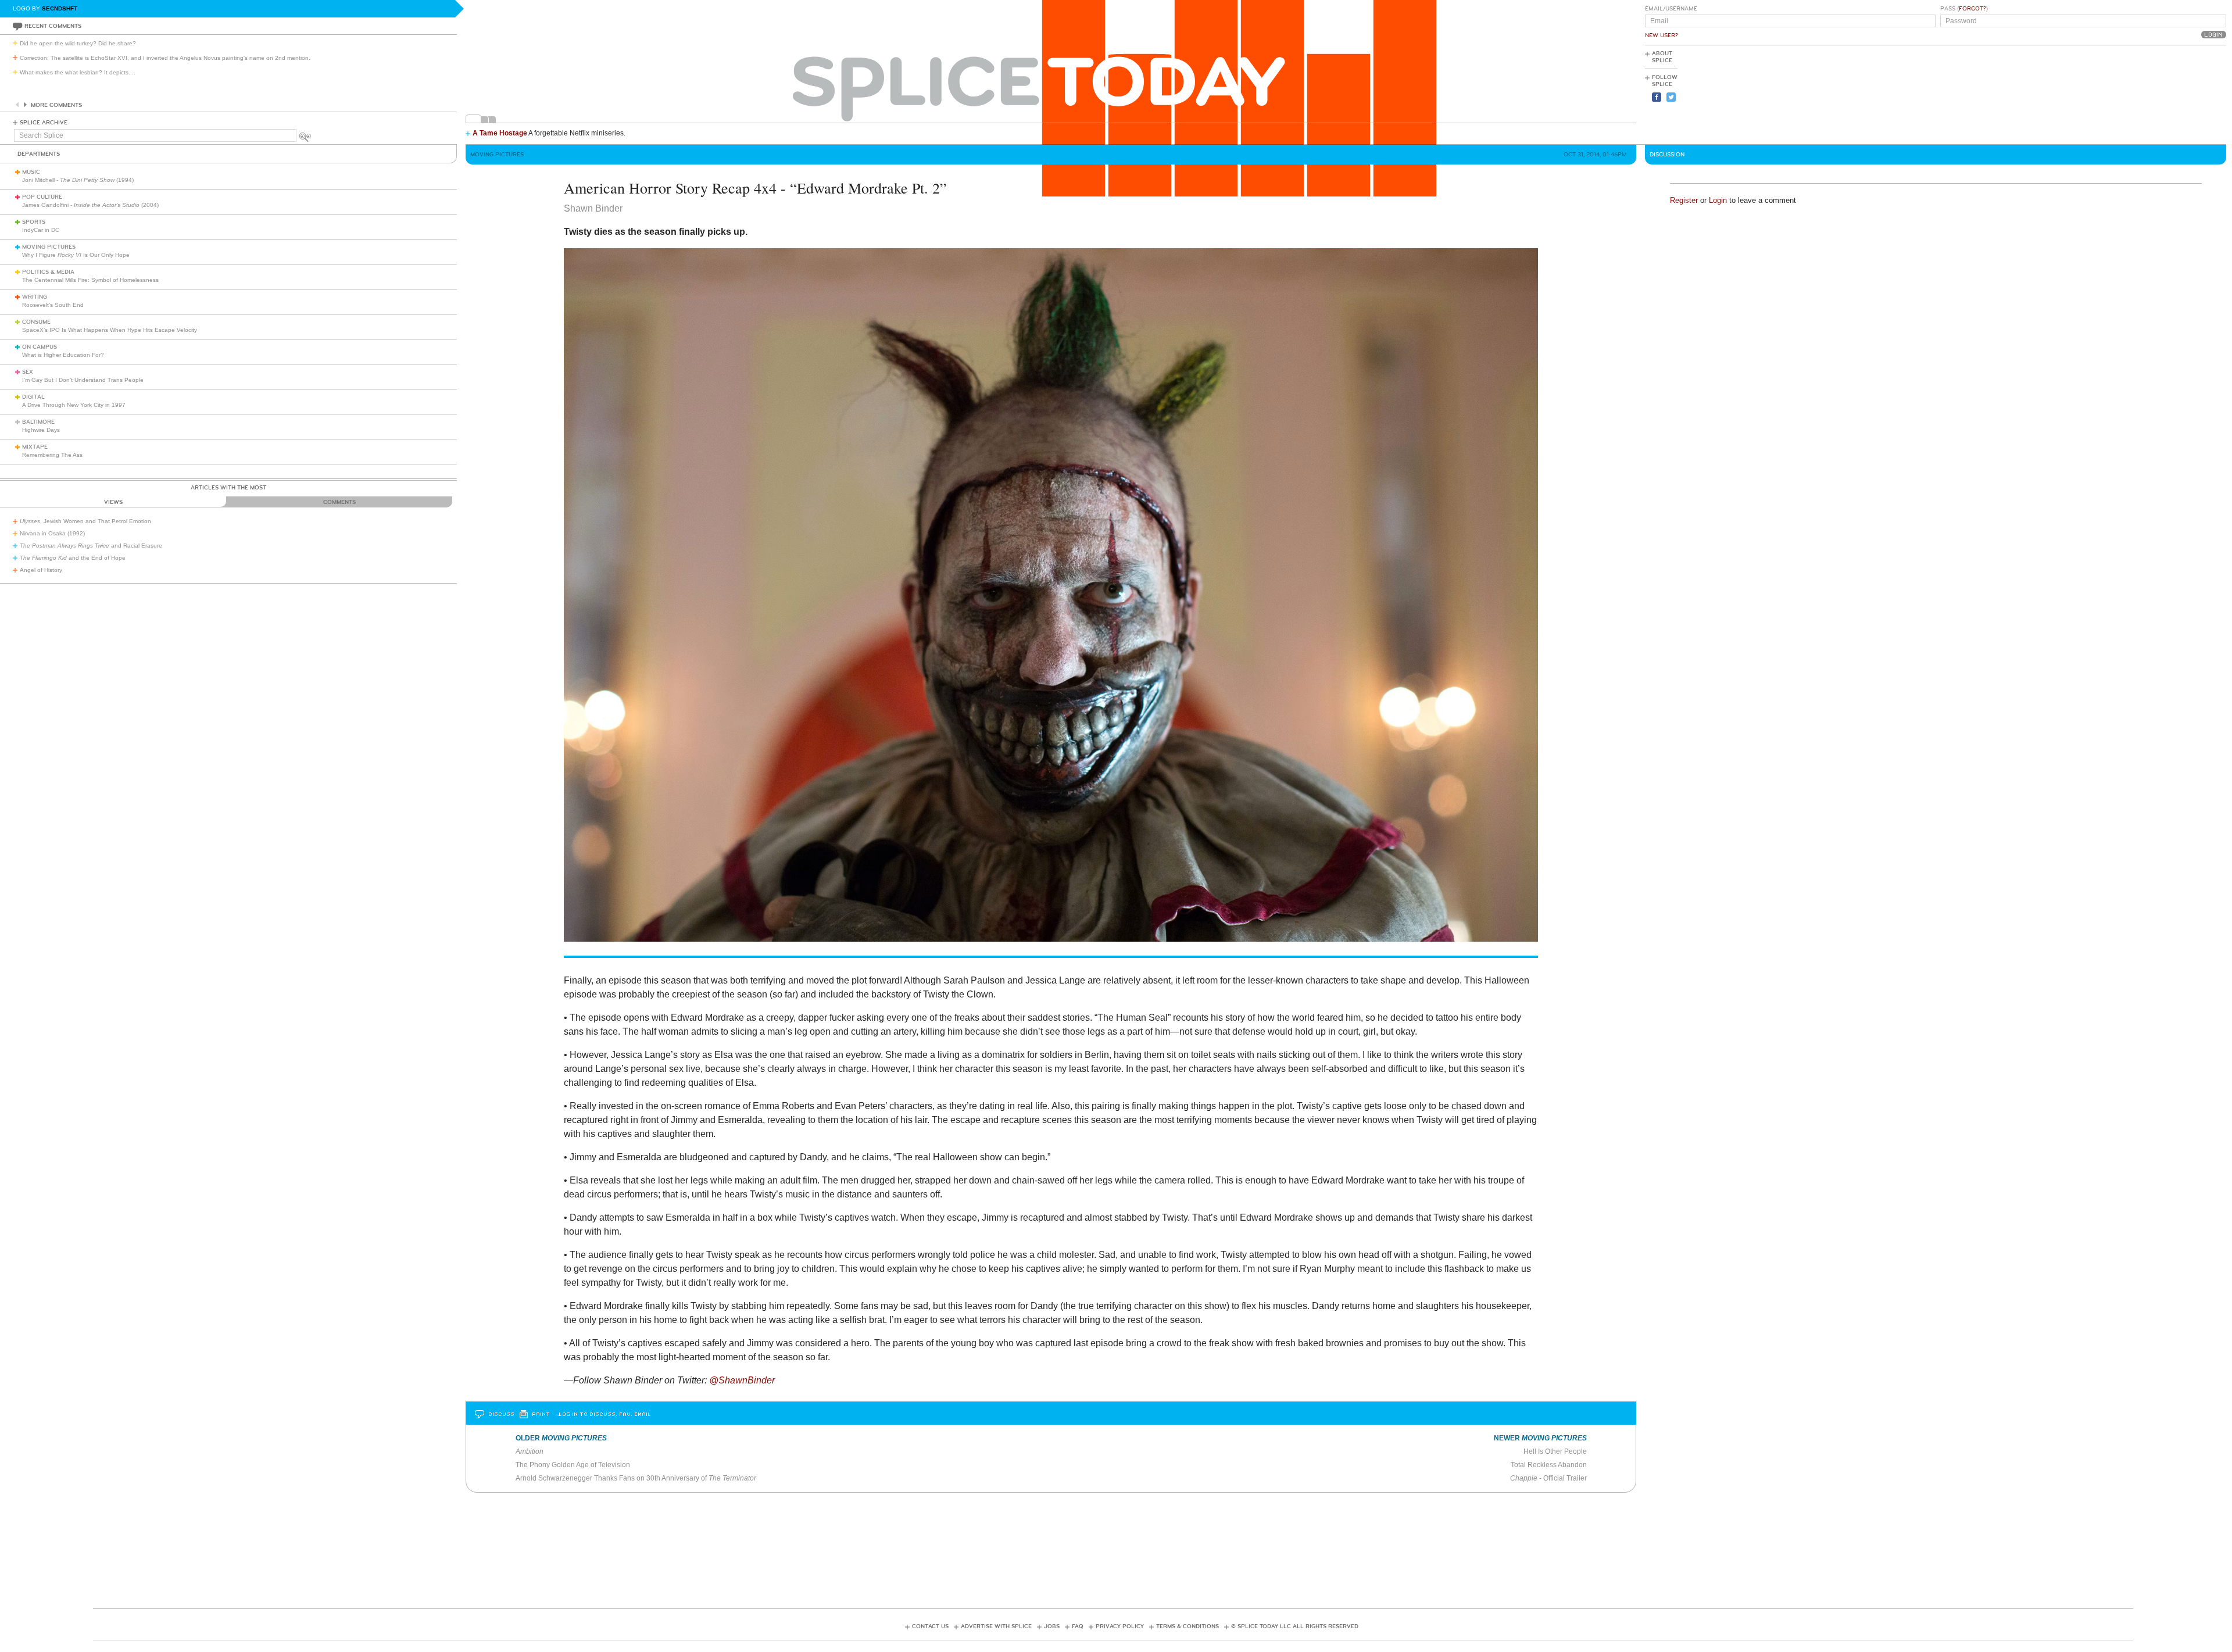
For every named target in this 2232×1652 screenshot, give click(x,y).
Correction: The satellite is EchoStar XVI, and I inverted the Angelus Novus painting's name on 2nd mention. (165, 58)
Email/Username (1671, 9)
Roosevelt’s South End (53, 305)
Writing (35, 297)
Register (1684, 200)
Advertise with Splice (996, 1626)
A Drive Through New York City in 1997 (74, 405)
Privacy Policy (1120, 1626)
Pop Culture (42, 197)
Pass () (1964, 9)
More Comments (56, 105)
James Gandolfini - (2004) (90, 205)
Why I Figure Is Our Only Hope (76, 255)
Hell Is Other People (1555, 1451)
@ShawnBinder (742, 1380)
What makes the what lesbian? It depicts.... (78, 72)
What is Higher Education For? (63, 355)
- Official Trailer (1548, 1478)
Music (31, 172)
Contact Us (930, 1626)
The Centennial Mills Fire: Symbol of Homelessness (90, 280)
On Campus (40, 347)
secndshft (60, 8)
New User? (1662, 35)
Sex (28, 372)
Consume (36, 322)
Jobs (1052, 1626)
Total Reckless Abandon (1549, 1465)
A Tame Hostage (500, 133)
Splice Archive (44, 123)
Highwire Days (41, 430)
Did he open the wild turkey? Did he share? (78, 43)
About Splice (1662, 57)
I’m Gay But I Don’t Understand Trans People (83, 380)
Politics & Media (48, 272)
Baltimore (38, 422)
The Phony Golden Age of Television (573, 1465)
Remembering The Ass (52, 455)
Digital (33, 397)
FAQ (1078, 1626)
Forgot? (1972, 9)
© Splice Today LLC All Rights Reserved (1295, 1626)
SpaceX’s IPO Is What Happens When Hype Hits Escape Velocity (110, 330)
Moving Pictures (49, 247)
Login (1718, 200)
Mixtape (35, 447)
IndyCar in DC (41, 230)
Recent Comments (53, 26)
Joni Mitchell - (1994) (78, 180)
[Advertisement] (2174, 94)
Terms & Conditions (1187, 1626)
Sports (34, 222)
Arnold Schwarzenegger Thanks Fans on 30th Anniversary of (636, 1478)
